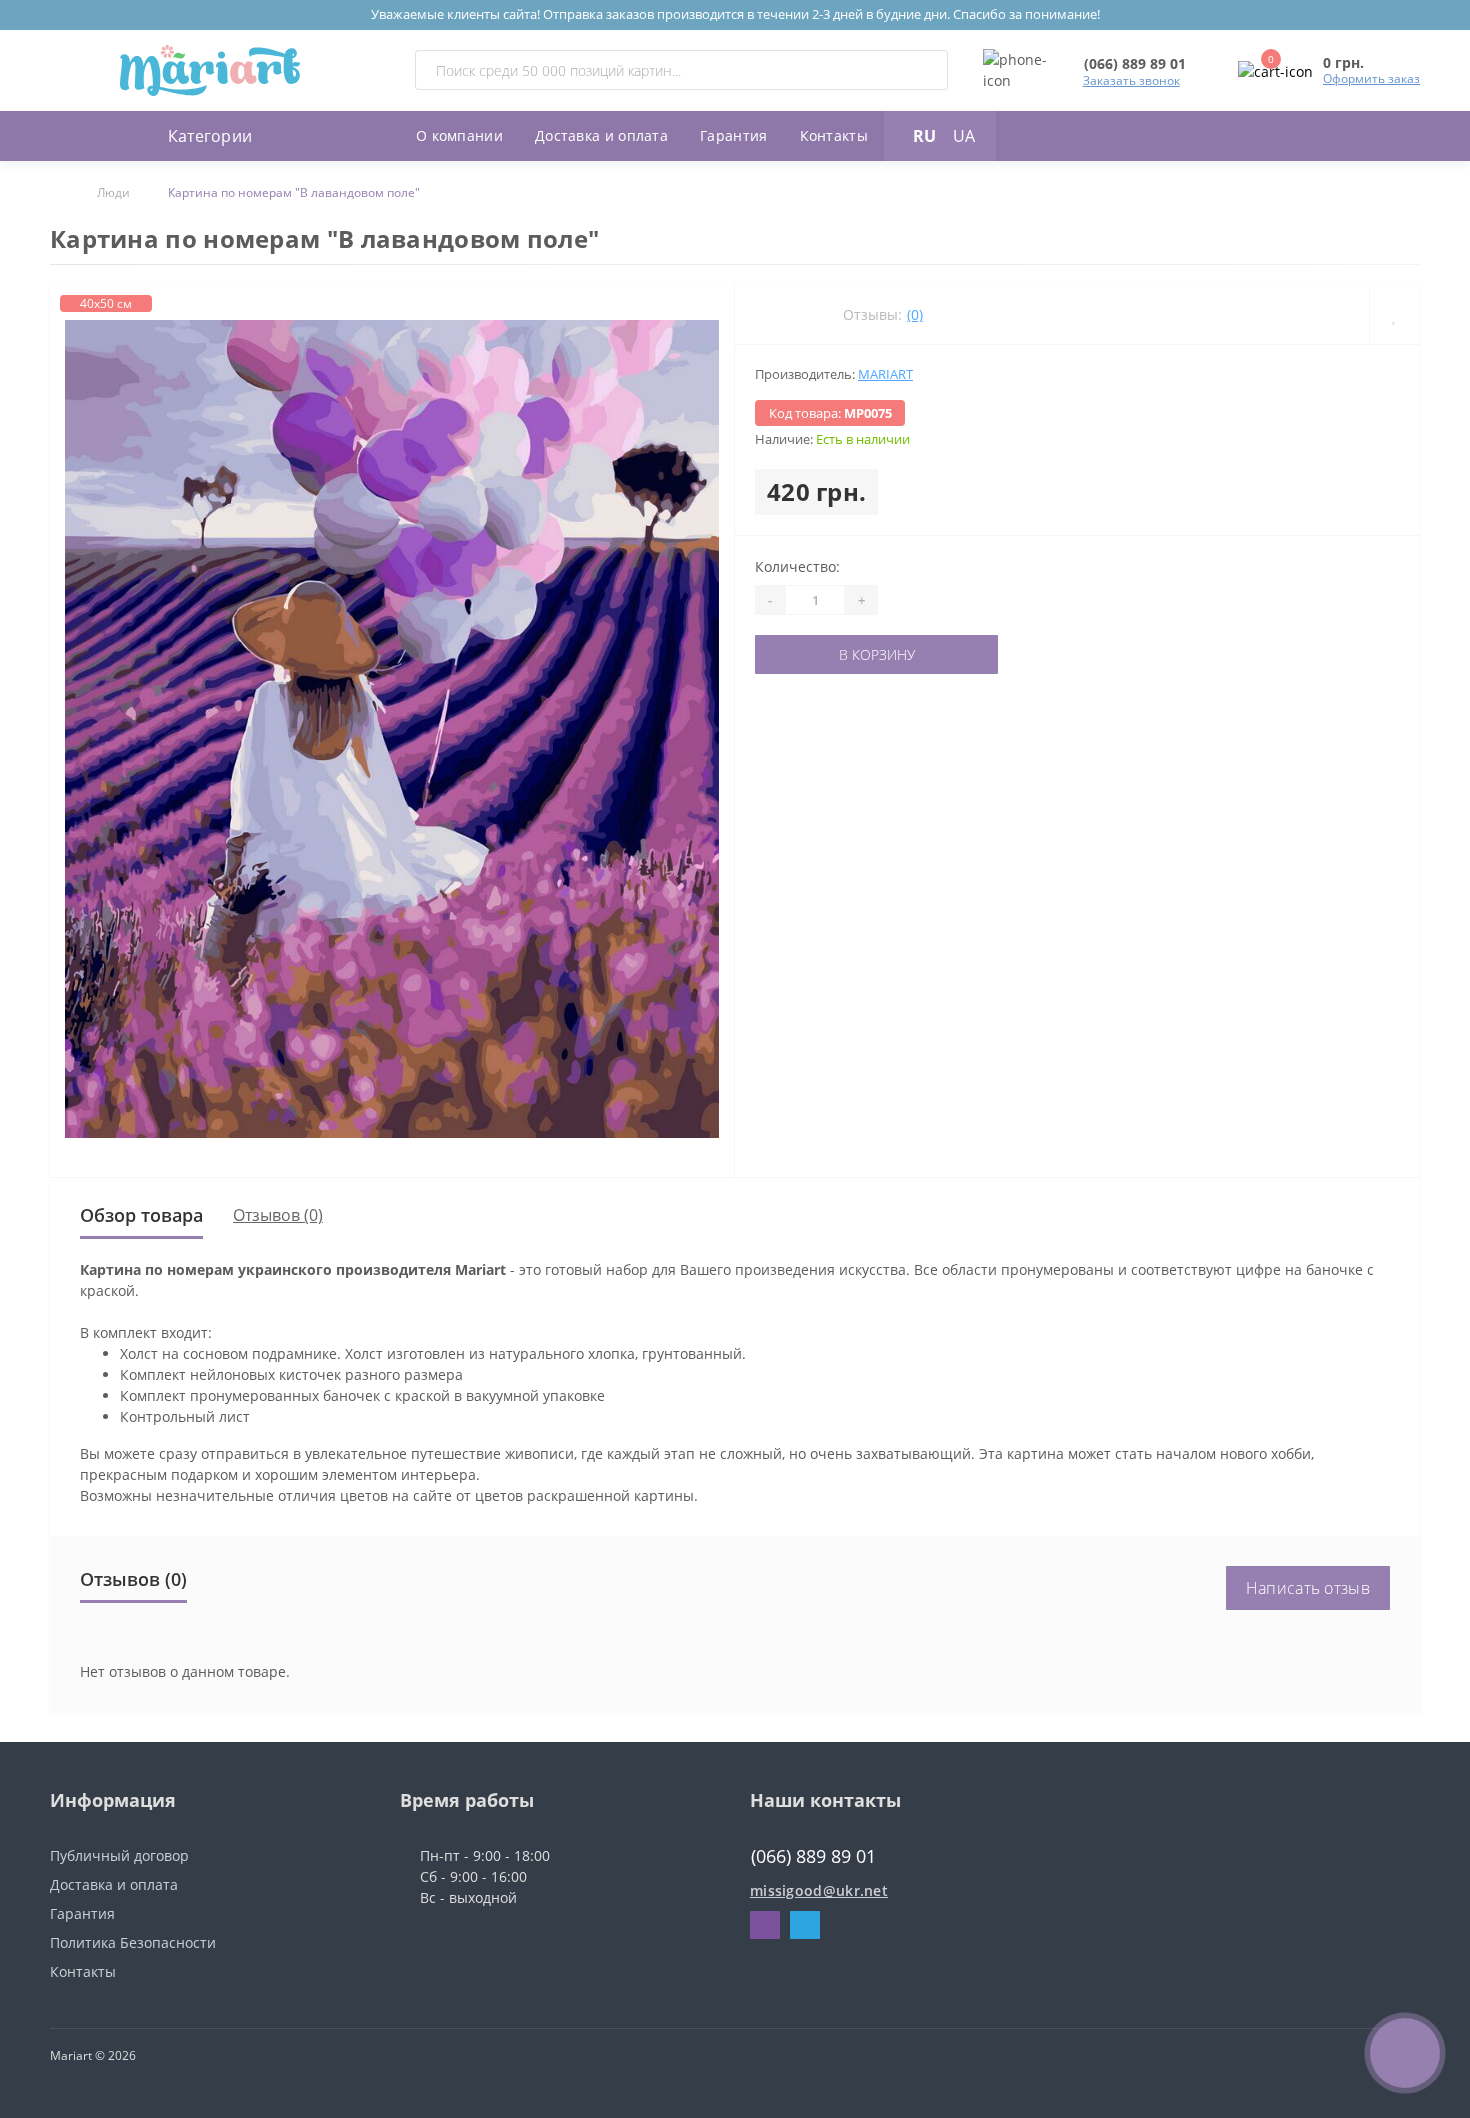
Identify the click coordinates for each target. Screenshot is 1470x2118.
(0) (915, 314)
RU (924, 136)
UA (964, 136)
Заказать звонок (1131, 80)
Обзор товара (141, 1215)
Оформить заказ (1371, 78)
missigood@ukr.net (819, 1890)
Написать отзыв (1308, 1588)
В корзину (817, 654)
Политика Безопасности (133, 1942)
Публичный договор (119, 1855)
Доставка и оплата (601, 135)
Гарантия (733, 135)
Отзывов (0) (278, 1215)
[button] (1135, 63)
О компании (459, 135)
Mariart (885, 374)
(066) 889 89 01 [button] (813, 1856)
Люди (113, 192)
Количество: (797, 566)
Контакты (834, 135)
